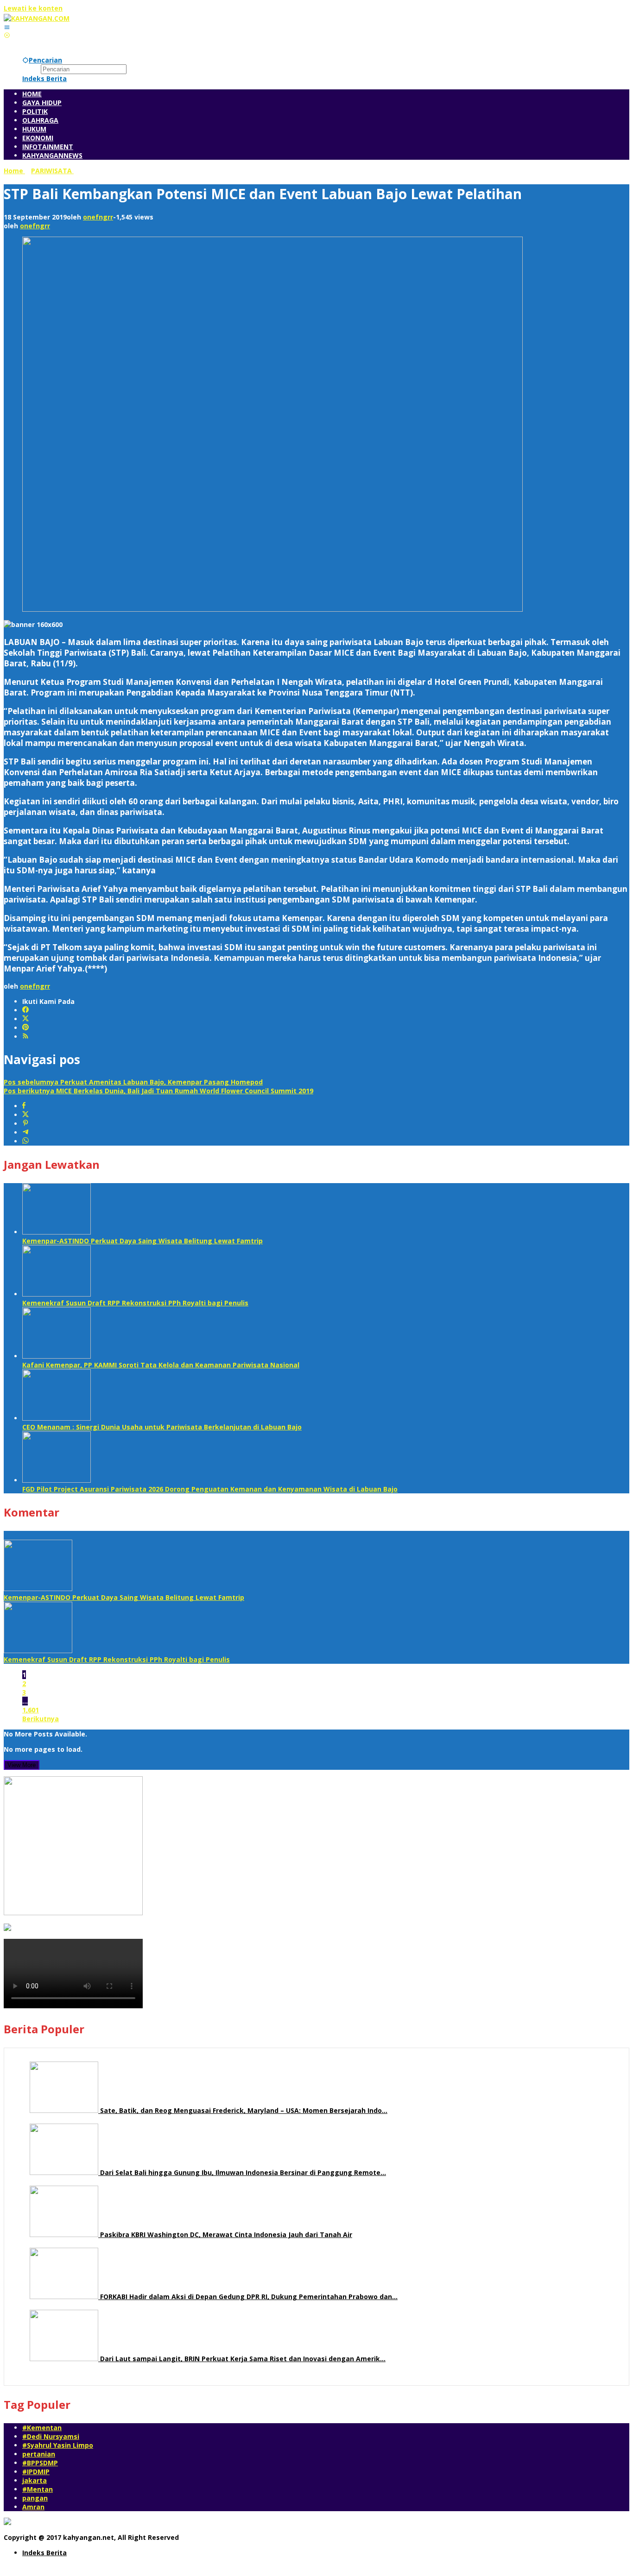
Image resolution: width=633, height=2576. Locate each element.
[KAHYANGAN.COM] (37, 18)
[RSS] (25, 1037)
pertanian (39, 2454)
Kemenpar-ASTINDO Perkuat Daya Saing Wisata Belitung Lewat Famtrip (142, 1241)
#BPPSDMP (40, 2463)
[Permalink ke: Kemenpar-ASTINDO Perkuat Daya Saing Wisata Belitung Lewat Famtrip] (57, 1232)
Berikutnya (41, 1719)
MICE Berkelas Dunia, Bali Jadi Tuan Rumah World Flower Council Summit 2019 (158, 1091)
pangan (35, 2498)
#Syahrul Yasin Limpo (58, 2445)
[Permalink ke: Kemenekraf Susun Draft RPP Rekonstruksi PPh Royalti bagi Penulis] (57, 1294)
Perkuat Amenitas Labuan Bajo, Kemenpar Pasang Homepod (133, 1082)
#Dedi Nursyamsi (51, 2436)
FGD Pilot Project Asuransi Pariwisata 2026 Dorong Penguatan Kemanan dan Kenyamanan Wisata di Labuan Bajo (210, 1489)
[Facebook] (25, 1010)
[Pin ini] (25, 1124)
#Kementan (42, 2428)
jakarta (35, 2480)
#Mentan (38, 2489)
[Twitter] (25, 1019)
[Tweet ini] (25, 1115)
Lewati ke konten (33, 8)
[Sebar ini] (24, 1106)
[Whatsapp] (25, 1141)
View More (22, 1765)
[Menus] (7, 27)
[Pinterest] (25, 1028)
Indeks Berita (44, 2553)
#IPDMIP (36, 2472)
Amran (33, 2507)
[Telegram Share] (25, 1132)
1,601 (31, 1710)
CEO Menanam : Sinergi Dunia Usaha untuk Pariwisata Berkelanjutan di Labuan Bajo (162, 1427)
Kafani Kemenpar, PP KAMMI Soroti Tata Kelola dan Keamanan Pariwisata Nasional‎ (161, 1365)
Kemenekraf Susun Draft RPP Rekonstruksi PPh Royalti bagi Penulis (135, 1303)
